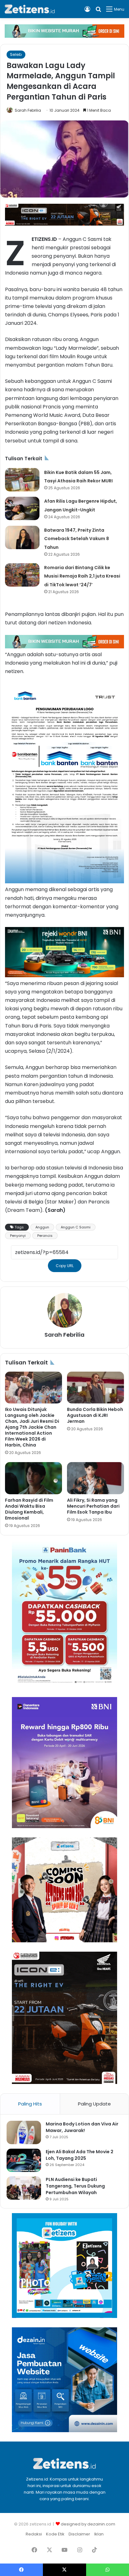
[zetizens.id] (30, 9)
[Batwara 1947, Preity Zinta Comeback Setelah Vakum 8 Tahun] (22, 537)
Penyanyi (18, 1236)
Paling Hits (30, 2104)
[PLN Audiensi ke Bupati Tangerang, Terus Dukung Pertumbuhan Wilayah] (24, 2188)
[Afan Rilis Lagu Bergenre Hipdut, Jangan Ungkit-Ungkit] (22, 508)
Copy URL (65, 1266)
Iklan (99, 2534)
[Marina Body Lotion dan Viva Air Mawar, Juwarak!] (24, 2132)
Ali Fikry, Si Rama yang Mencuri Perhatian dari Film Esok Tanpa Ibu (93, 1506)
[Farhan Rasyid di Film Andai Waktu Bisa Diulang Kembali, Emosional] (34, 1478)
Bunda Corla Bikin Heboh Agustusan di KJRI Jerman (95, 1415)
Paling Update (94, 2104)
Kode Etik (55, 2534)
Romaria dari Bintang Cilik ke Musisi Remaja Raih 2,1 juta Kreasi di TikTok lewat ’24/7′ (82, 576)
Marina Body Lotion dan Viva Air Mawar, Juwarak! (82, 2127)
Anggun (42, 1227)
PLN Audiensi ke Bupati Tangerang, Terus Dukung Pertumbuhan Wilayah (75, 2186)
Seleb (16, 54)
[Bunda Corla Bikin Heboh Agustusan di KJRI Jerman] (95, 1388)
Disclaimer (79, 2534)
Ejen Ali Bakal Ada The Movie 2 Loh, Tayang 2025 (80, 2155)
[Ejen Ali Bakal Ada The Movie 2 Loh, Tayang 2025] (24, 2160)
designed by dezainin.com (88, 2524)
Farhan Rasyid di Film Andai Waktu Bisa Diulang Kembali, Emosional (29, 1509)
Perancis (45, 1236)
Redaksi (34, 2534)
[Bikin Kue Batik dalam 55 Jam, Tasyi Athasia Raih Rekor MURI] (22, 480)
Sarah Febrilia (28, 110)
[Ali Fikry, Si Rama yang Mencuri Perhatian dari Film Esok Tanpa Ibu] (95, 1478)
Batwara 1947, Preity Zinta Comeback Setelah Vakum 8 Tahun (77, 539)
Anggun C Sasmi (76, 1227)
